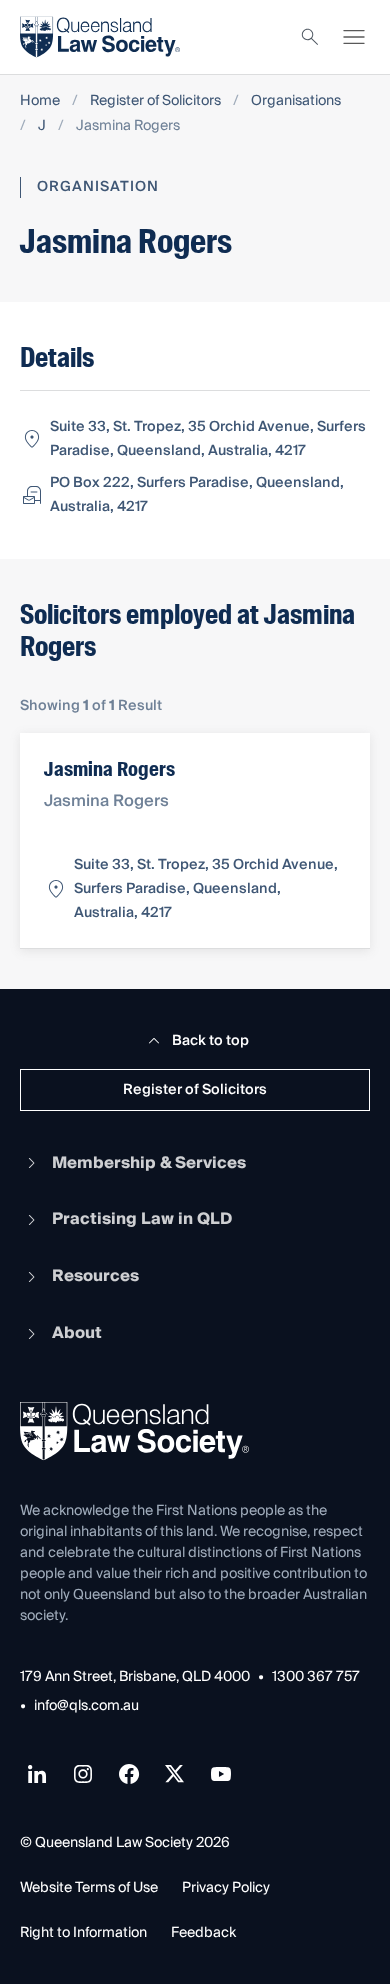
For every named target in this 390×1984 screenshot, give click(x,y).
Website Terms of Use (89, 1888)
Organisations (296, 101)
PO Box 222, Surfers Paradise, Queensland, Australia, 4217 (197, 495)
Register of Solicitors (155, 101)
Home (40, 101)
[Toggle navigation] (354, 37)
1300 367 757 (316, 1677)
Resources (95, 1276)
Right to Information (83, 1933)
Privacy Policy (226, 1888)
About (77, 1333)
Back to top (210, 1041)
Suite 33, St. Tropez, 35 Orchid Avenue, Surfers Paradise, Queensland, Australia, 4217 (208, 439)
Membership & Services (149, 1163)
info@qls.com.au (86, 1706)
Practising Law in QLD (142, 1219)
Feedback (203, 1933)
